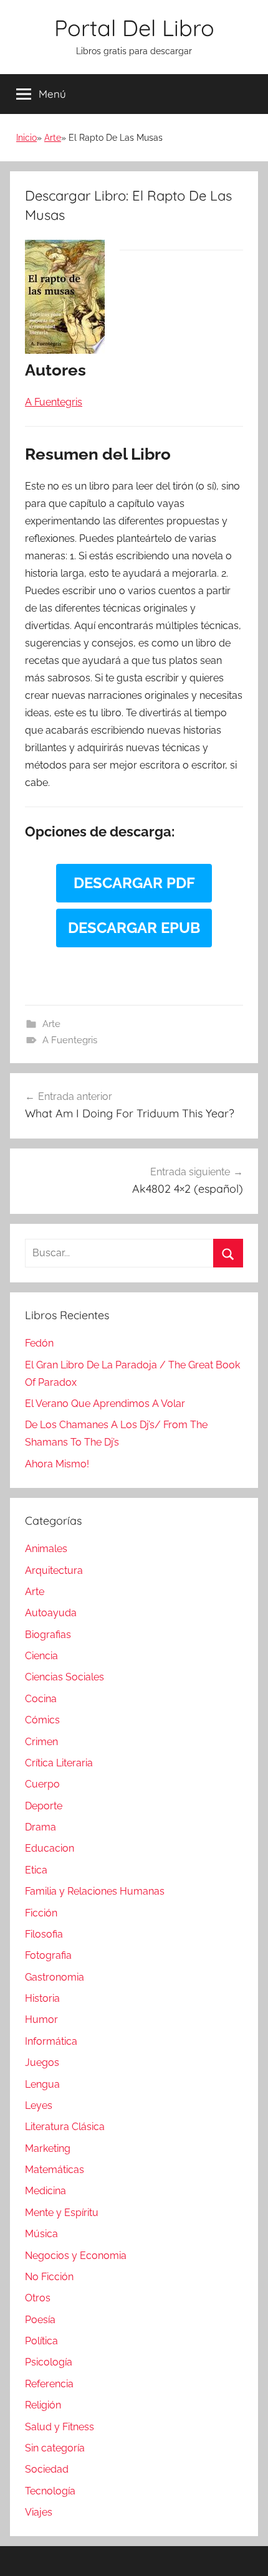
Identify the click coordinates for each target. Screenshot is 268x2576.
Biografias (48, 1635)
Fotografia (48, 1955)
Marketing (48, 2148)
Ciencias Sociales (65, 1677)
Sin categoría (55, 2448)
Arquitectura (54, 1570)
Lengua (42, 2084)
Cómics (42, 1720)
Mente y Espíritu (62, 2213)
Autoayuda (51, 1613)
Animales (46, 1549)
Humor (41, 2020)
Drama (41, 1827)
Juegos (42, 2062)
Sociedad (47, 2469)
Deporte (44, 1806)
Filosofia (44, 1934)
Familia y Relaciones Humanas (95, 1891)
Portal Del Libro (134, 28)
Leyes (39, 2105)
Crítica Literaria (59, 1763)
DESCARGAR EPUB (134, 928)
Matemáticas (55, 2170)
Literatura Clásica (65, 2127)
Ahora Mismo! (57, 1464)
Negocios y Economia (76, 2256)
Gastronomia (55, 1977)
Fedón (39, 1343)
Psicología (49, 2362)
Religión (43, 2405)
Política (41, 2341)
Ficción (41, 1913)
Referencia (49, 2384)
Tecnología (50, 2491)
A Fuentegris (70, 1040)
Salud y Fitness (60, 2427)
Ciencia (41, 1656)
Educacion (50, 1848)
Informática (51, 2041)
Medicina (45, 2191)
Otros (38, 2298)
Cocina (41, 1699)
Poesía (40, 2320)
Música (41, 2234)
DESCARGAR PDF (134, 883)
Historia (42, 1998)
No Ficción (49, 2277)
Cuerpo (42, 1784)
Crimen (41, 1742)
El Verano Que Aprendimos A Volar (105, 1404)
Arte (53, 138)
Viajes (39, 2512)
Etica (36, 1870)
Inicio (26, 138)
